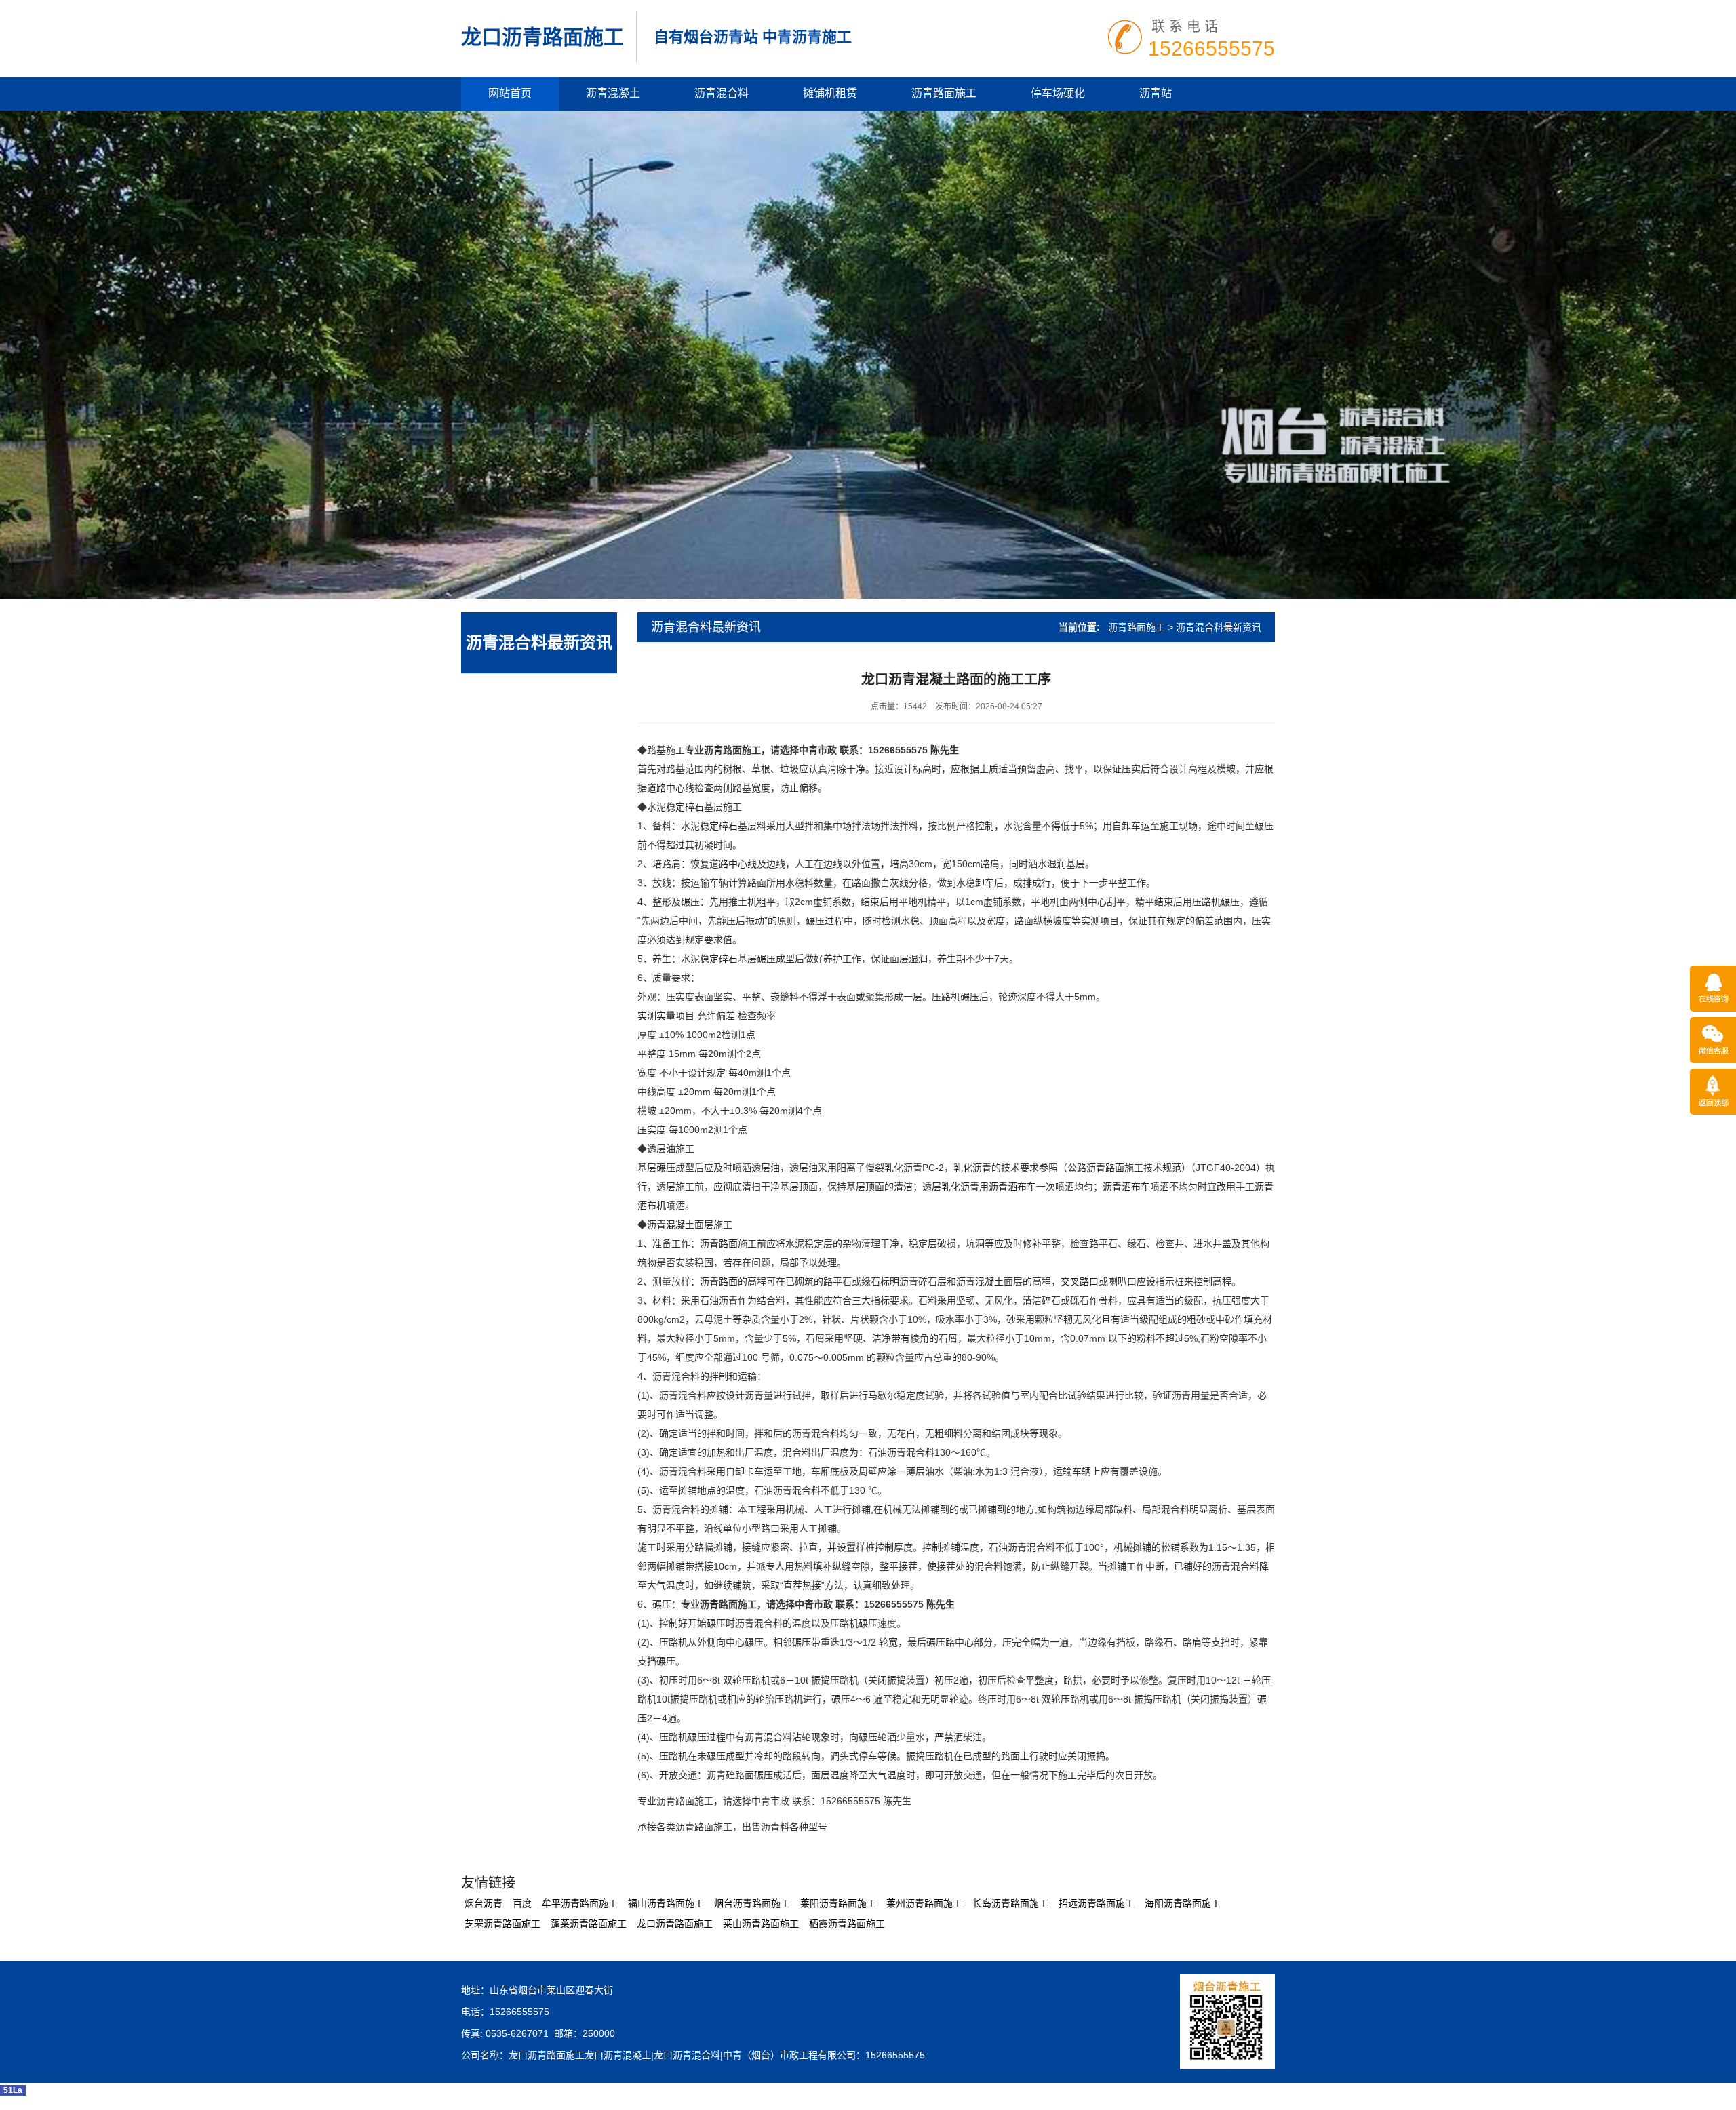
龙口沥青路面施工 (542, 37)
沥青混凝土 (613, 93)
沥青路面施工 (944, 93)
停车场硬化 (1058, 93)
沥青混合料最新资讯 (539, 642)
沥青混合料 (722, 93)
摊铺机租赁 (830, 93)
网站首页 (510, 93)
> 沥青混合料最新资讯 (1215, 627)
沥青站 (1156, 93)
